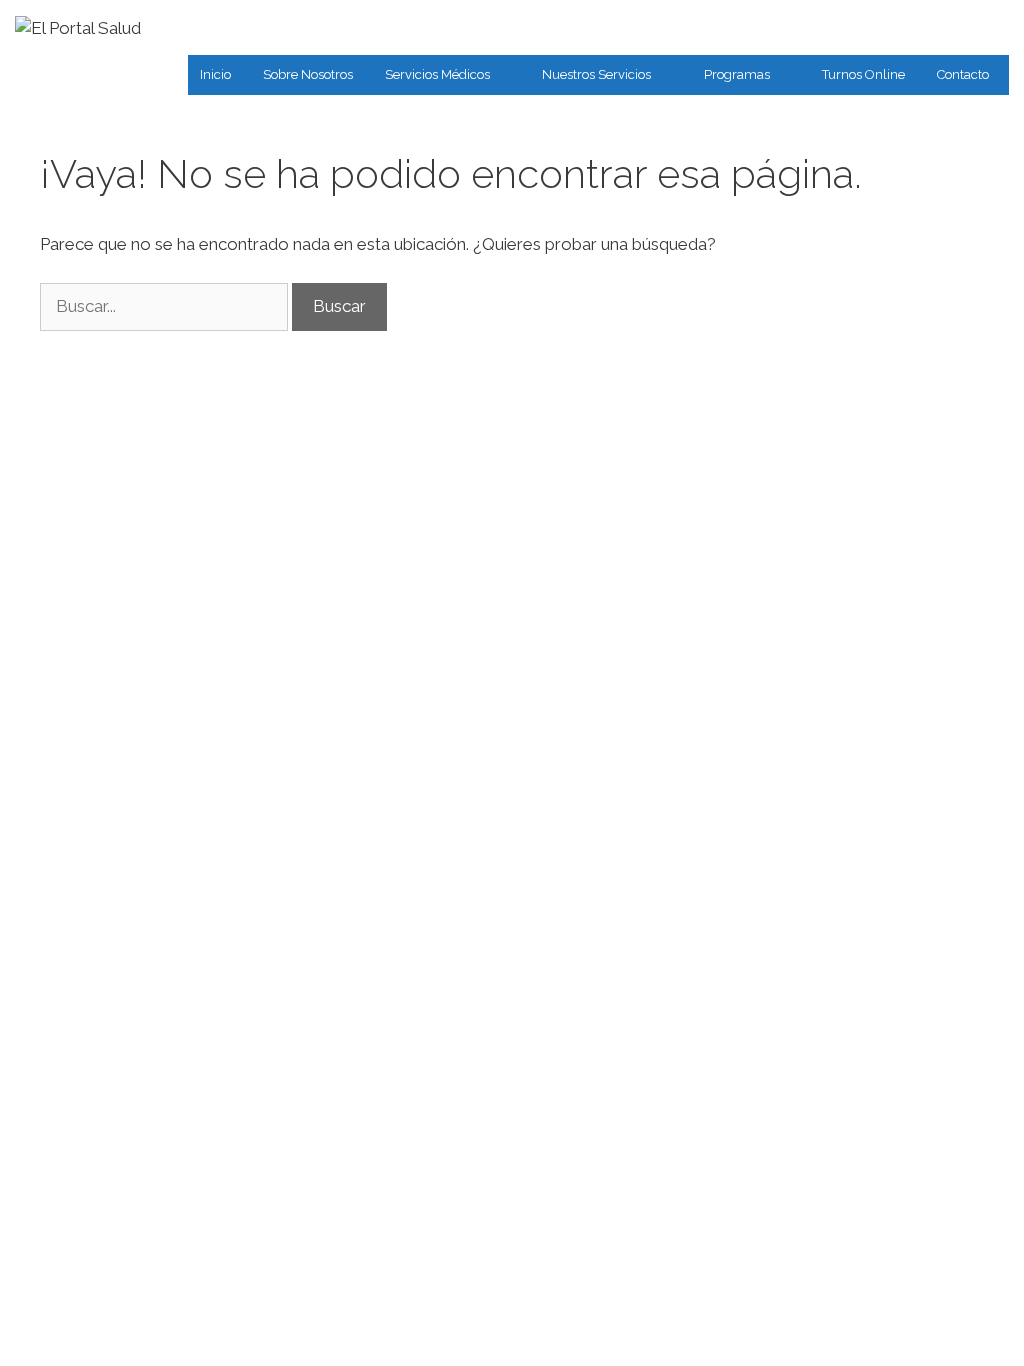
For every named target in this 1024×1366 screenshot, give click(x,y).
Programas (737, 74)
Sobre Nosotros (308, 74)
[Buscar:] (166, 306)
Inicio (215, 74)
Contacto (963, 74)
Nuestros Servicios (596, 74)
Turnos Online (863, 74)
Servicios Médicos (437, 74)
